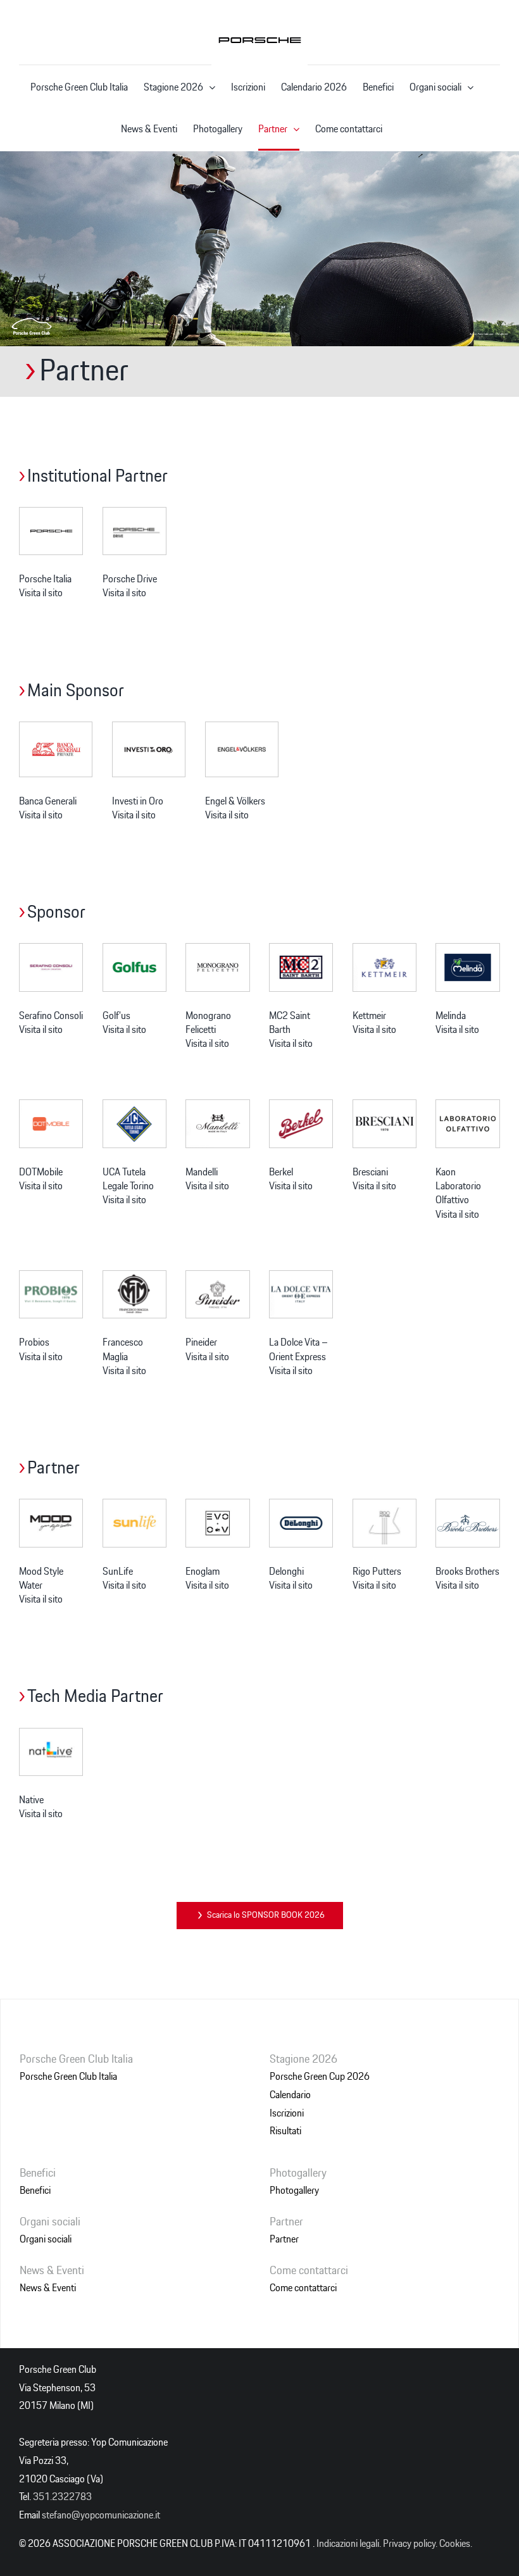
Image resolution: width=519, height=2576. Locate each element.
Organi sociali (46, 2239)
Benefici (35, 2191)
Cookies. (456, 2544)
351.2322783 (62, 2497)
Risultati (285, 2131)
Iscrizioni (287, 2113)
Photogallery (294, 2191)
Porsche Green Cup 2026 (320, 2077)
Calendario (290, 2095)
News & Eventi (48, 2288)
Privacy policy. (410, 2544)
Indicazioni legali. (349, 2544)
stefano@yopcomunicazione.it (101, 2515)
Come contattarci (303, 2288)
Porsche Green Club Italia (68, 2077)
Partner (284, 2239)
